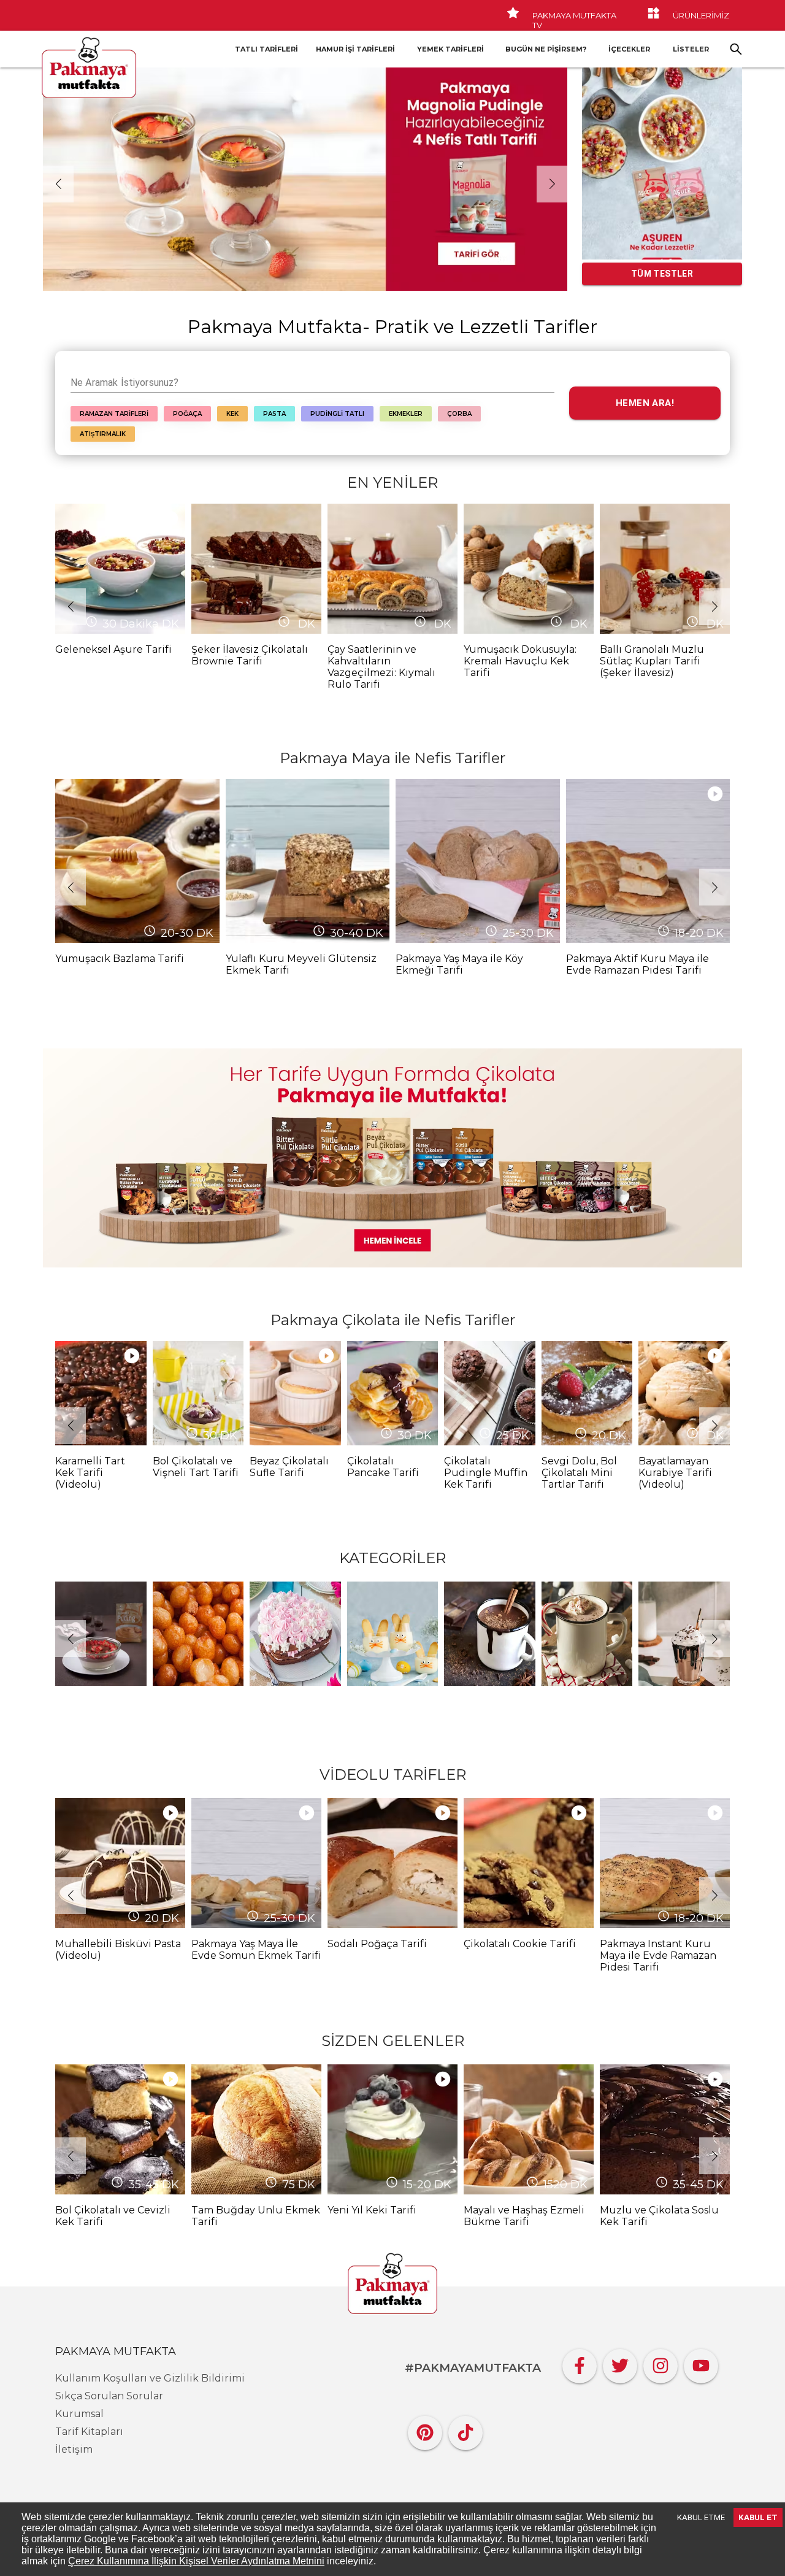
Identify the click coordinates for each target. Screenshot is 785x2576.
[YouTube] (701, 2363)
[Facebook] (580, 2363)
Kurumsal (79, 2414)
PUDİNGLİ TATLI (337, 414)
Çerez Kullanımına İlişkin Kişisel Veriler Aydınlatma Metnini (196, 2561)
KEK (232, 414)
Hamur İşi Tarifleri (355, 49)
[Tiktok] (465, 2430)
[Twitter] (620, 2363)
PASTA (274, 414)
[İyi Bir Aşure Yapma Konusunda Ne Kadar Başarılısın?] (662, 163)
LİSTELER (691, 49)
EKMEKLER (406, 414)
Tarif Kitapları (89, 2432)
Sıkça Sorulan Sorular (109, 2396)
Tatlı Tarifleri (266, 49)
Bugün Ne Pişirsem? (546, 49)
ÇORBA (459, 414)
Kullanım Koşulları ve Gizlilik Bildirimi (150, 2378)
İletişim (74, 2449)
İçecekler (629, 49)
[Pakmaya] (392, 2285)
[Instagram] (661, 2363)
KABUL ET (758, 2517)
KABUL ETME (701, 2517)
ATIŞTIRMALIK (103, 434)
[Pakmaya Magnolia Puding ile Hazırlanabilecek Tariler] (305, 179)
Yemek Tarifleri (450, 49)
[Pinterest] (425, 2430)
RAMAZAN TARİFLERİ (114, 414)
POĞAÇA (187, 414)
